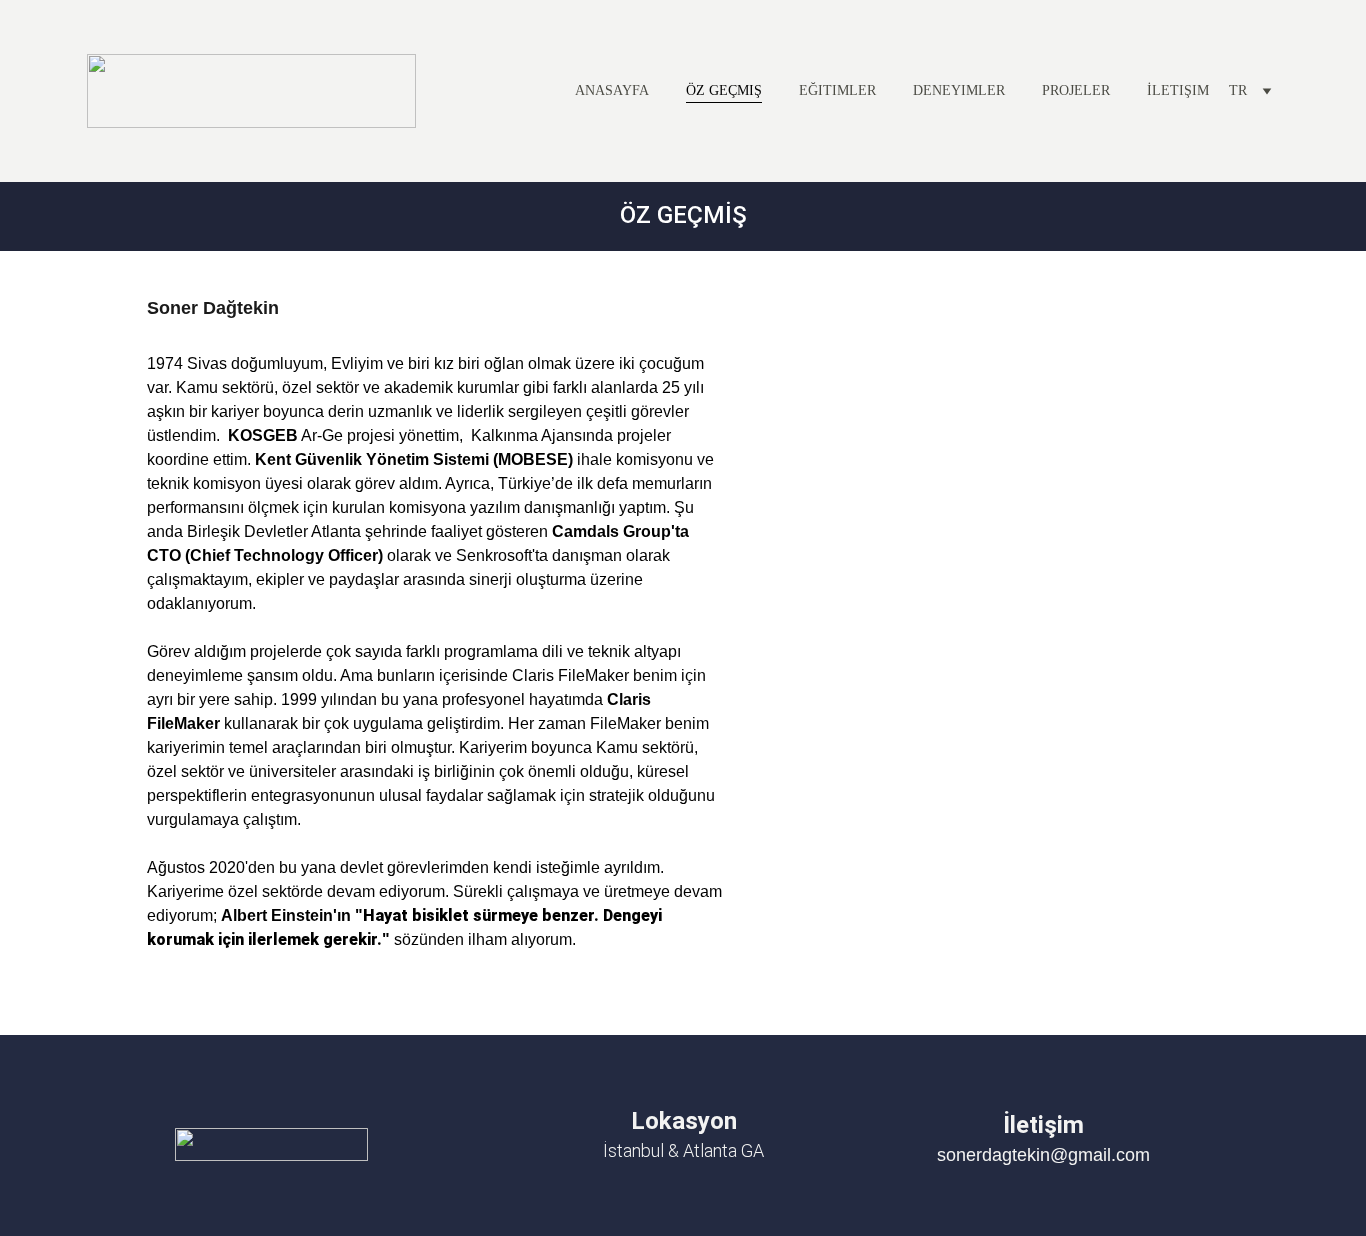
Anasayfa (612, 90)
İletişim (1178, 90)
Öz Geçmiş (724, 90)
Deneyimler (959, 90)
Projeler (1076, 90)
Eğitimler (837, 90)
